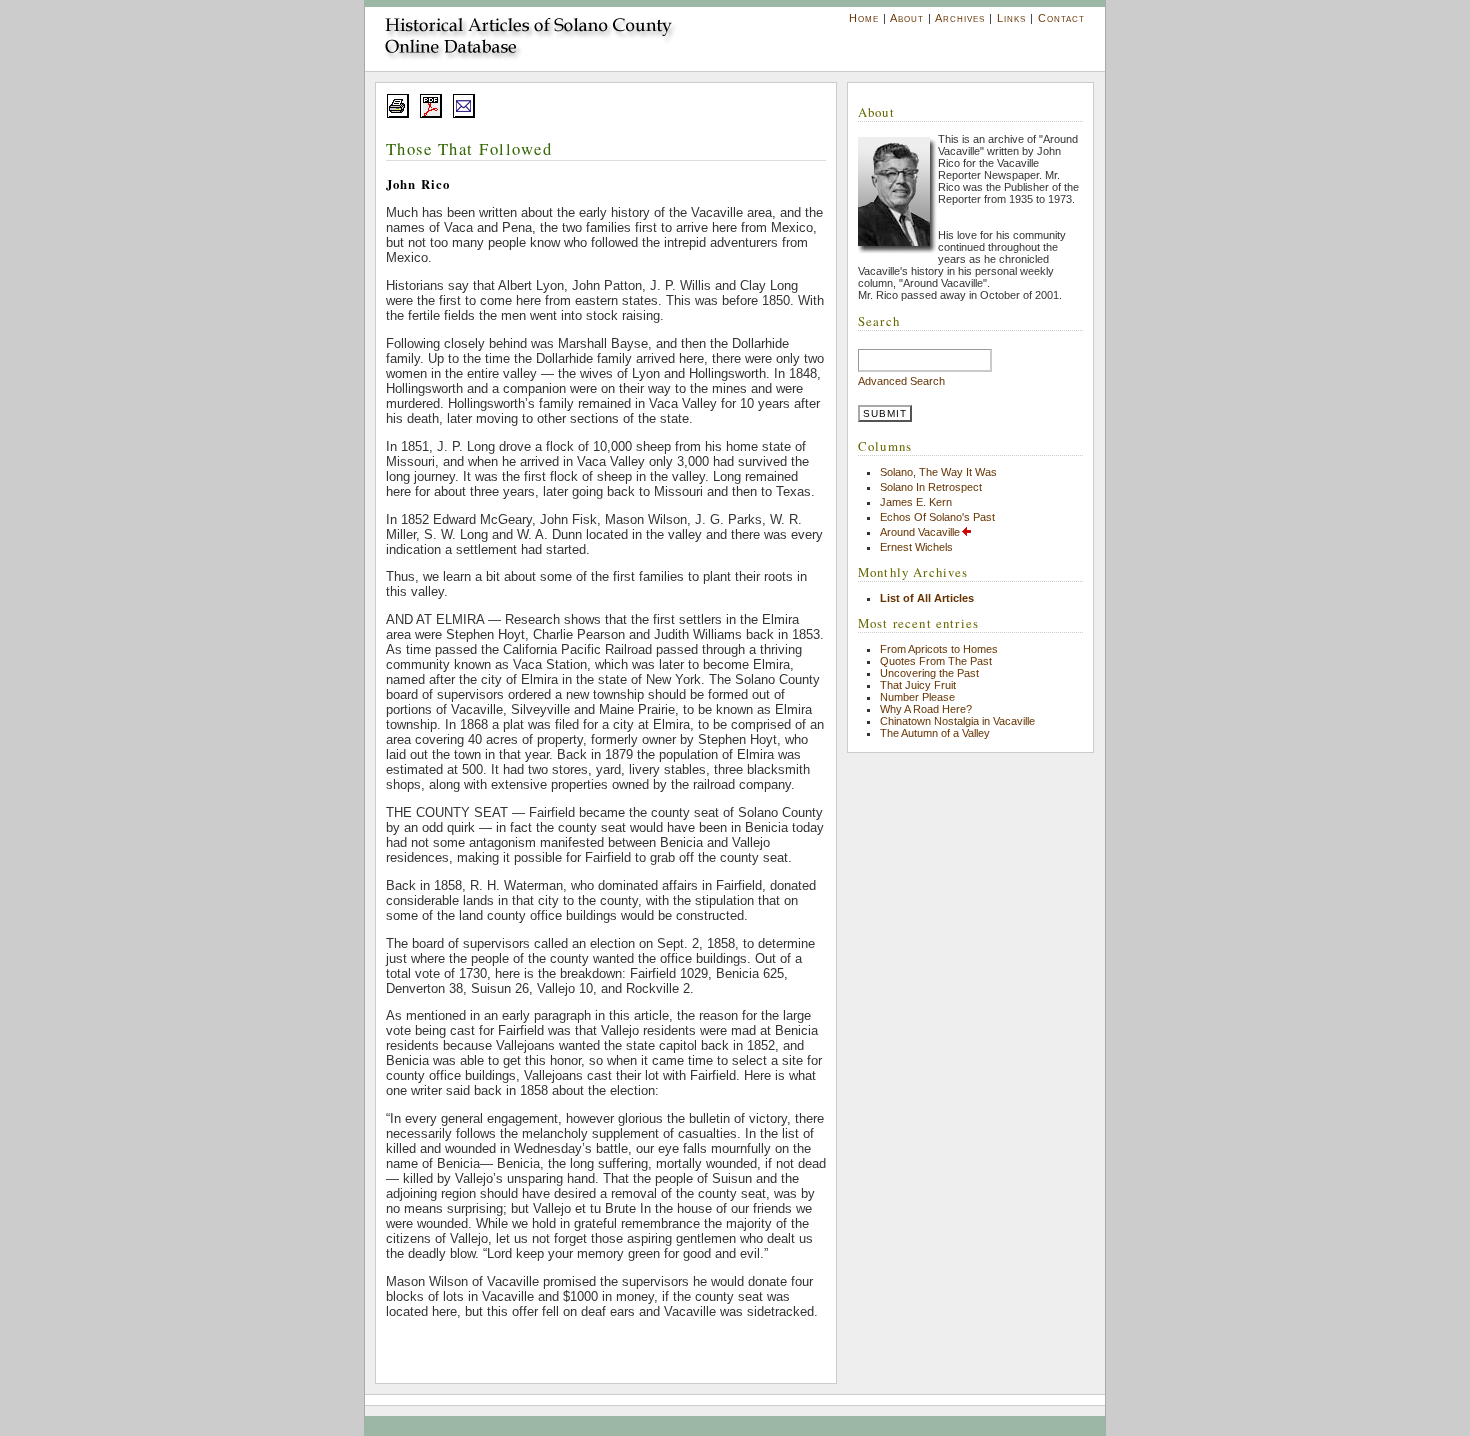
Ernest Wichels (916, 547)
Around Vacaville (920, 532)
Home (864, 18)
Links (1011, 18)
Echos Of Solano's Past (937, 517)
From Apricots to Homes (939, 649)
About (907, 18)
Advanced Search (901, 381)
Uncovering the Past (929, 673)
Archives (960, 18)
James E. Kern (916, 502)
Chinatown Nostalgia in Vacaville (957, 721)
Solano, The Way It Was (938, 472)
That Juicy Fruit (918, 685)
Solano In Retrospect (931, 487)
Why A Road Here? (926, 709)
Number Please (917, 697)
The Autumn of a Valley (935, 733)
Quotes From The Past (936, 661)
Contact (1061, 18)
